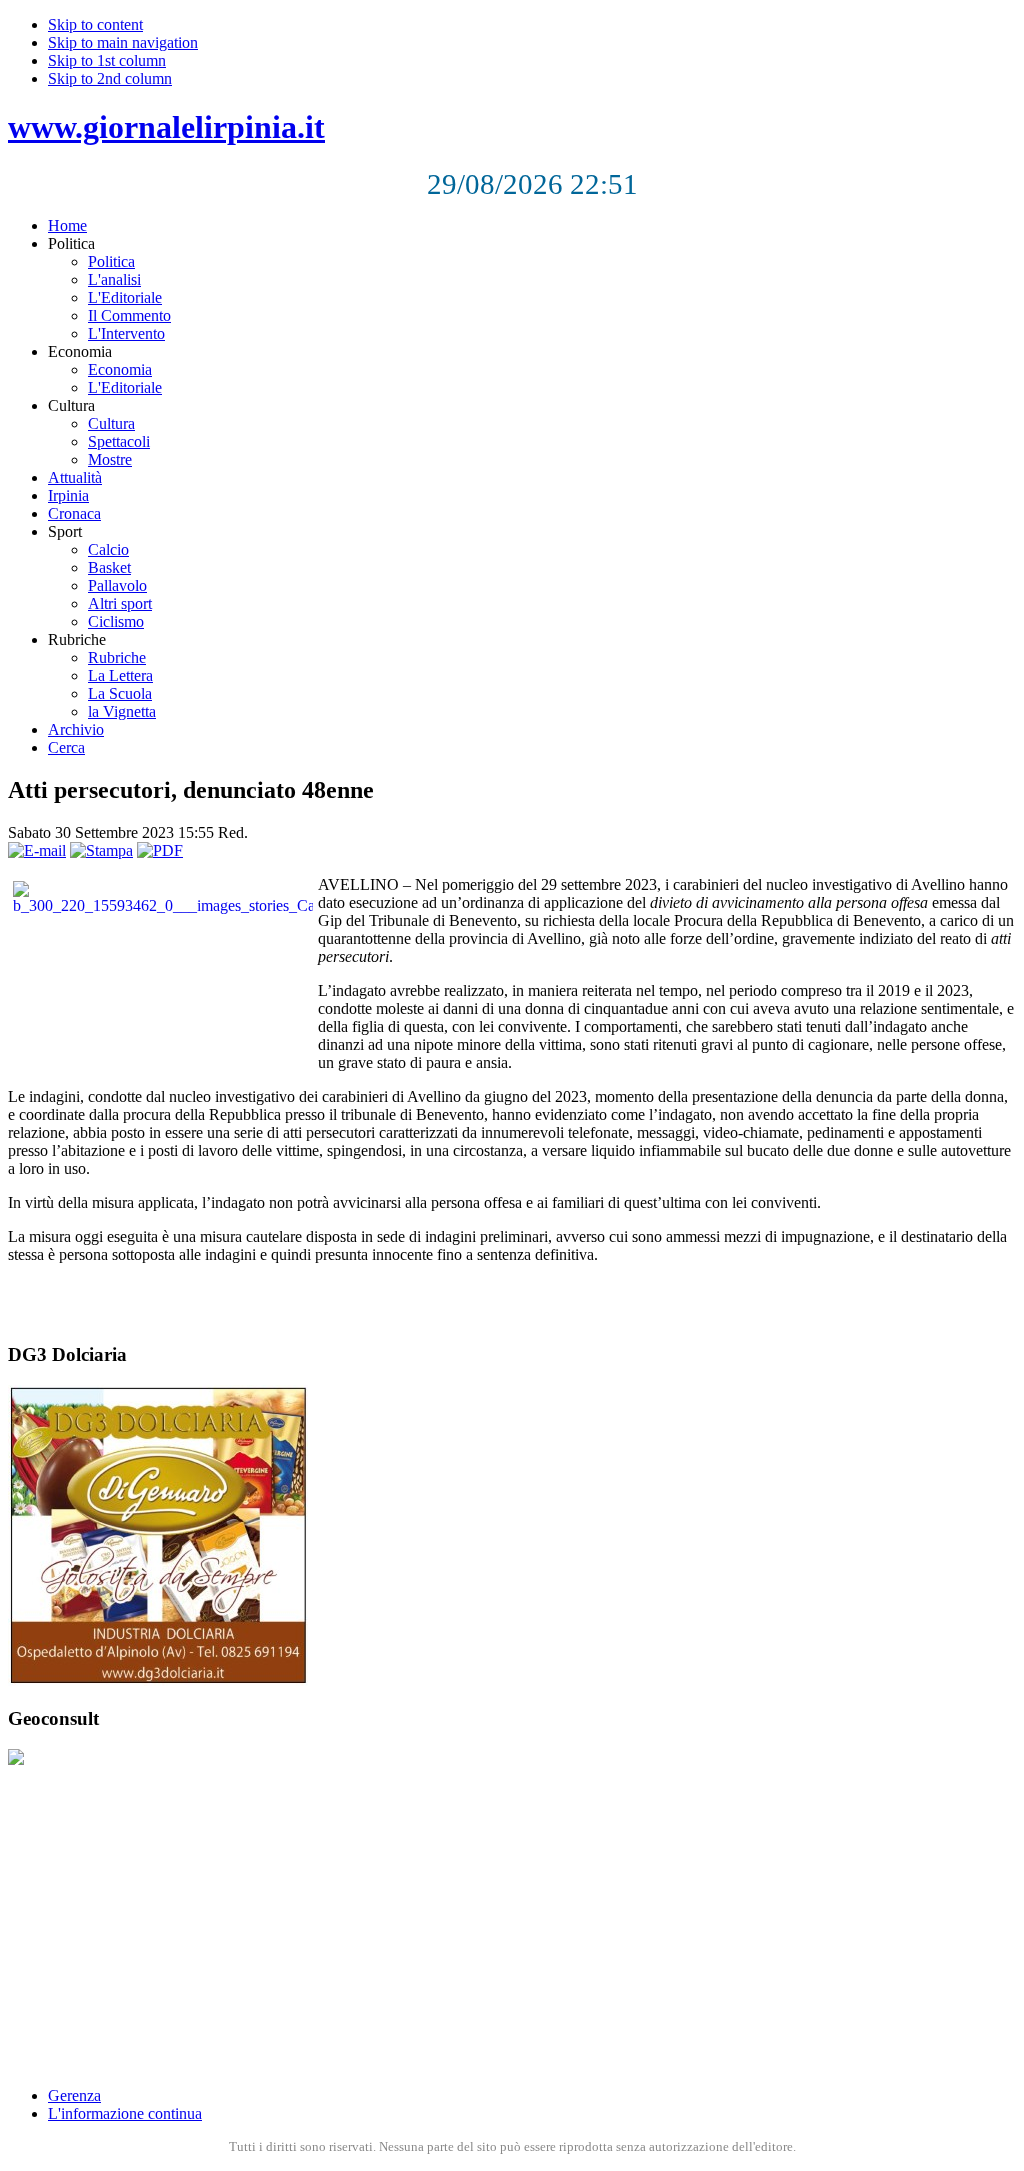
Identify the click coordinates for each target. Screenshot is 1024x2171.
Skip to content (95, 24)
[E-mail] (37, 850)
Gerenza (74, 2095)
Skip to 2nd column (110, 78)
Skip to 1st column (107, 60)
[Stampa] (101, 850)
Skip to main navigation (123, 42)
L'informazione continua (125, 2113)
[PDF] (160, 850)
